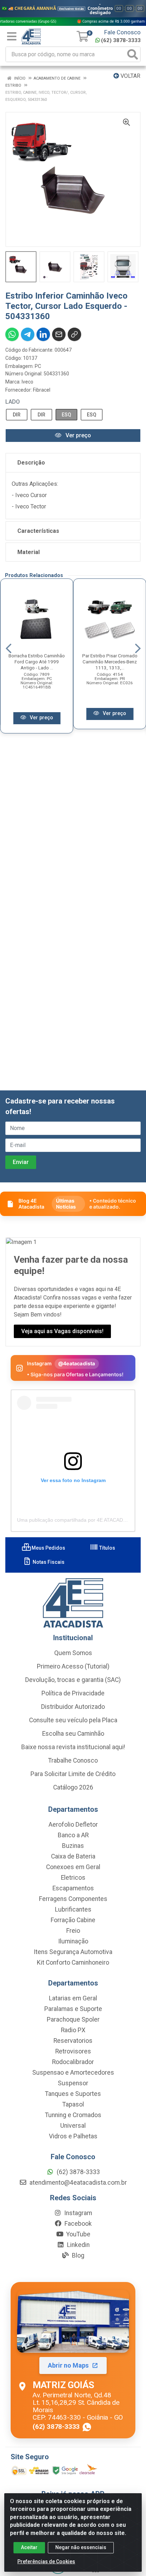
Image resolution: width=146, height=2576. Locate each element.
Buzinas (73, 1846)
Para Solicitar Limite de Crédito (73, 1774)
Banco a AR (73, 1835)
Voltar (130, 76)
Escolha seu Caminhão (73, 1734)
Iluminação (73, 1941)
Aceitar (29, 2547)
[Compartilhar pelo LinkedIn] (43, 334)
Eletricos (73, 1878)
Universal (73, 2126)
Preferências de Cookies (46, 2561)
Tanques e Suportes (73, 2094)
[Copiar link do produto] (74, 334)
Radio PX (73, 2030)
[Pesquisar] (133, 54)
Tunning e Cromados (73, 2115)
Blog (77, 2255)
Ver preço (78, 435)
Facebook (77, 2224)
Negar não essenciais (81, 2547)
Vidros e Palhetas (73, 2136)
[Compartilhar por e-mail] (59, 334)
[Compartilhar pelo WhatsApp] (12, 334)
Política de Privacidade (73, 1693)
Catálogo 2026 (73, 1787)
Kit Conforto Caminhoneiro (73, 1963)
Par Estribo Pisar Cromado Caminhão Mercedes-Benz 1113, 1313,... (110, 662)
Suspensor (73, 2083)
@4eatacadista (77, 1363)
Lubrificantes (73, 1909)
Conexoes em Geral (73, 1867)
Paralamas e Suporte (73, 2009)
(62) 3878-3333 (121, 40)
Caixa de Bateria (73, 1856)
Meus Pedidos (48, 1548)
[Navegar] (9, 649)
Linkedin (78, 2245)
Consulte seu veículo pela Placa (73, 1720)
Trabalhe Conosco (73, 1760)
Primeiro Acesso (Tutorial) (73, 1666)
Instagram (77, 2213)
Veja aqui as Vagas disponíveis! (62, 1331)
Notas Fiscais (48, 1562)
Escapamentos (73, 1888)
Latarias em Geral (73, 1998)
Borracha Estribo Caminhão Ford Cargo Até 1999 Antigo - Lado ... (37, 662)
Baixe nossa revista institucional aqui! (73, 1747)
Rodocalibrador (73, 2062)
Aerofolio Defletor (73, 1825)
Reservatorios (73, 2041)
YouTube (78, 2234)
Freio (73, 1931)
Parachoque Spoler (73, 2019)
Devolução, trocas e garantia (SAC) (73, 1680)
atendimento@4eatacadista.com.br (77, 2183)
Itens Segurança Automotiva (73, 1952)
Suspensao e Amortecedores (73, 2073)
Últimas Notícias (66, 1204)
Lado (13, 402)
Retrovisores (73, 2051)
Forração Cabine (73, 1920)
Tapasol (73, 2104)
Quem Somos (73, 1653)
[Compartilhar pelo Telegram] (28, 334)
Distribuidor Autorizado (73, 1707)
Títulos (107, 1548)
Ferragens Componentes (73, 1899)
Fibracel (42, 390)
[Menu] (12, 36)
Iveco (27, 382)
